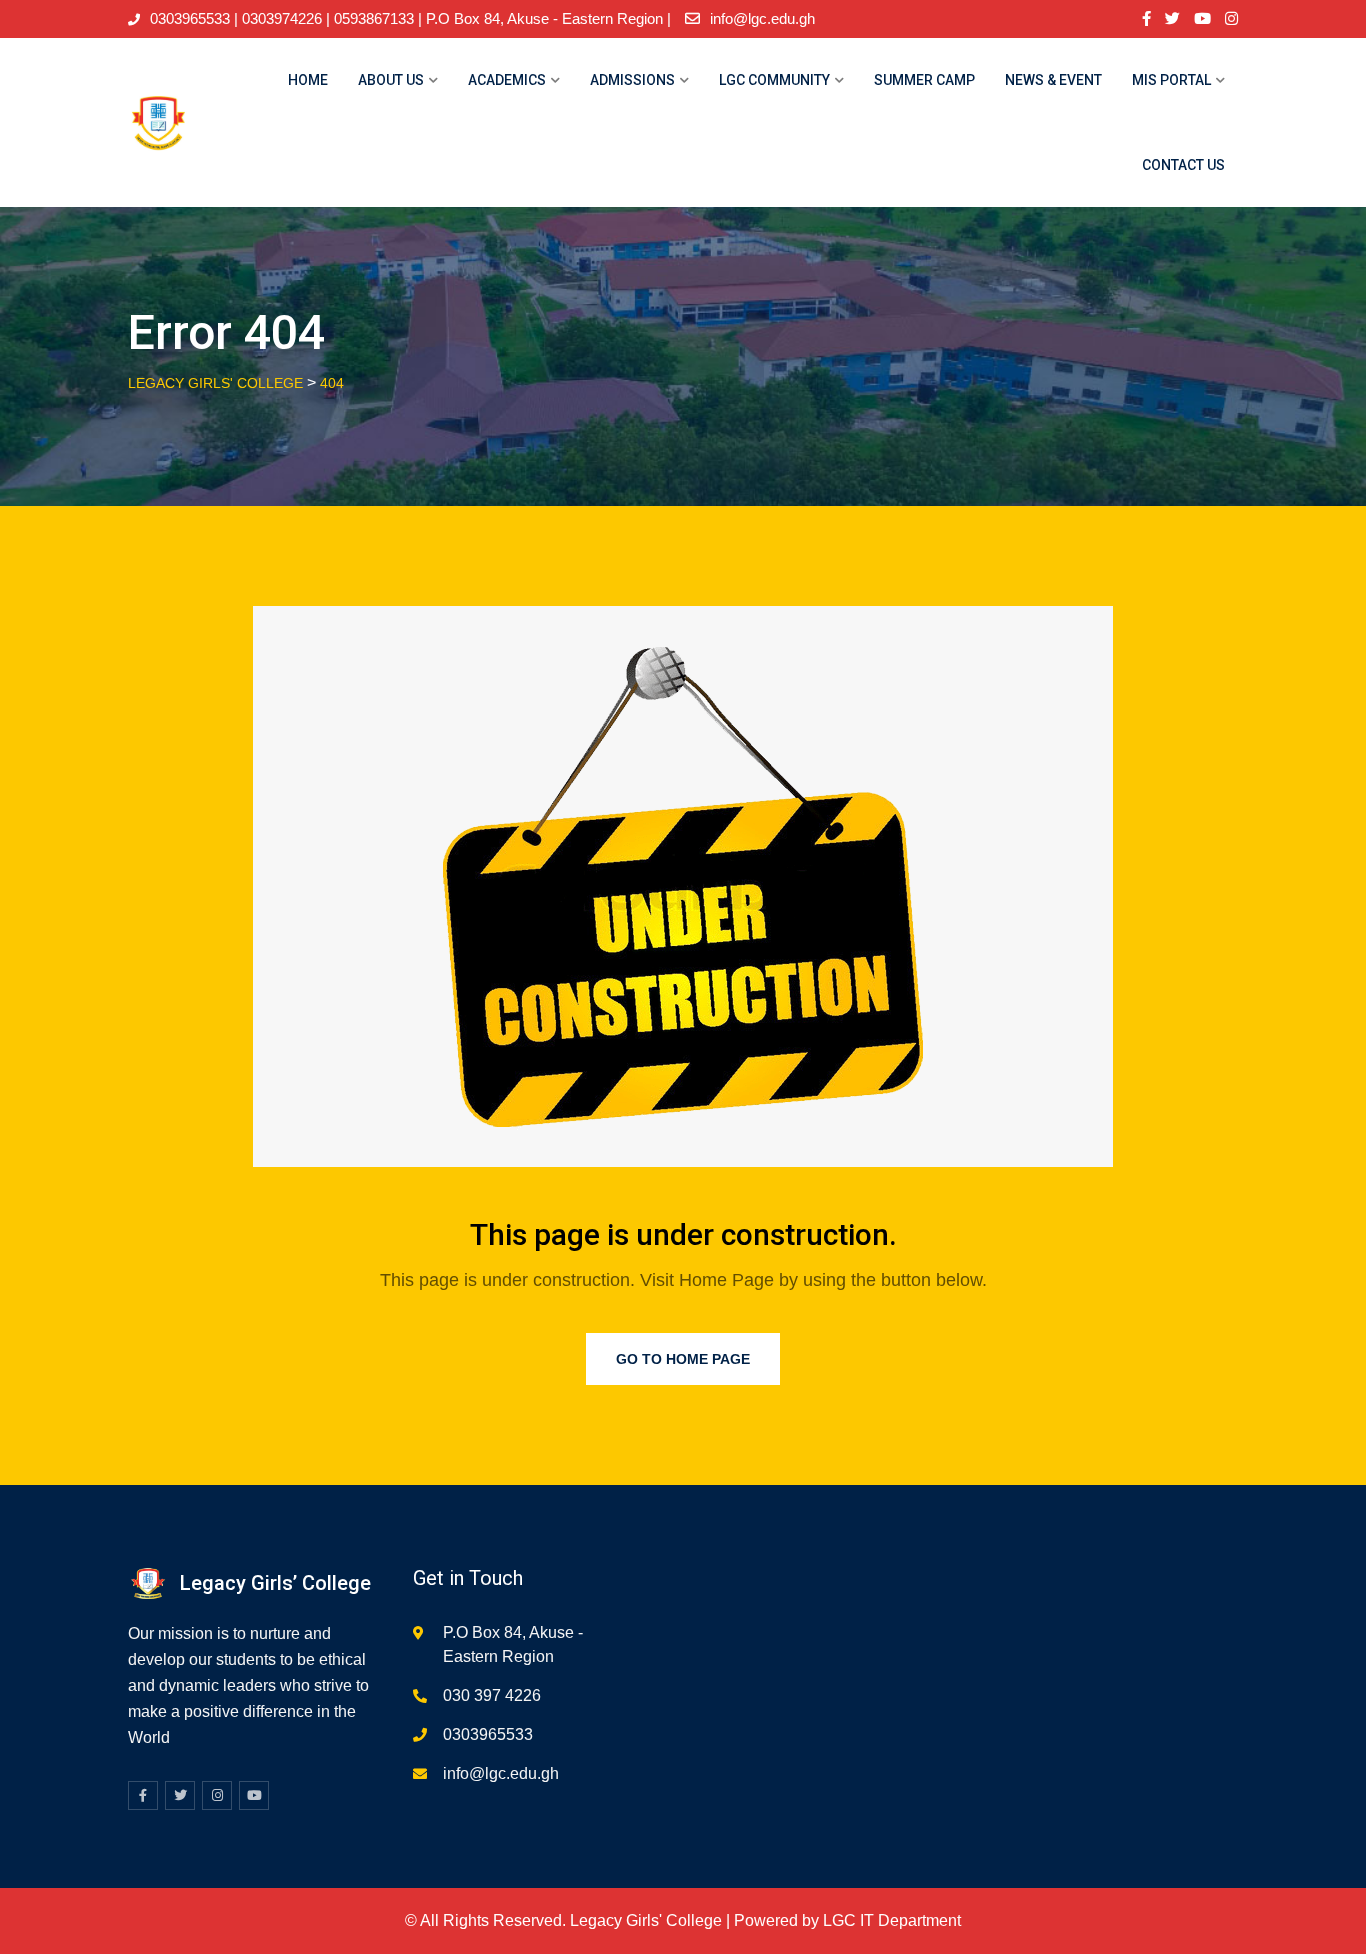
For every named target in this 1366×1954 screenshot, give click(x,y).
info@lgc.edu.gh (762, 18)
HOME (308, 80)
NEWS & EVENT (1053, 80)
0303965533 (488, 1734)
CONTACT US (1183, 165)
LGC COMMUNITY (774, 80)
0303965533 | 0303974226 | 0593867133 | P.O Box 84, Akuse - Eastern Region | (410, 18)
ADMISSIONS (632, 80)
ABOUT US (391, 80)
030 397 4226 (492, 1695)
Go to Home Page (683, 1359)
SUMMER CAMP (924, 80)
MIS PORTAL (1171, 80)
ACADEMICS (507, 80)
